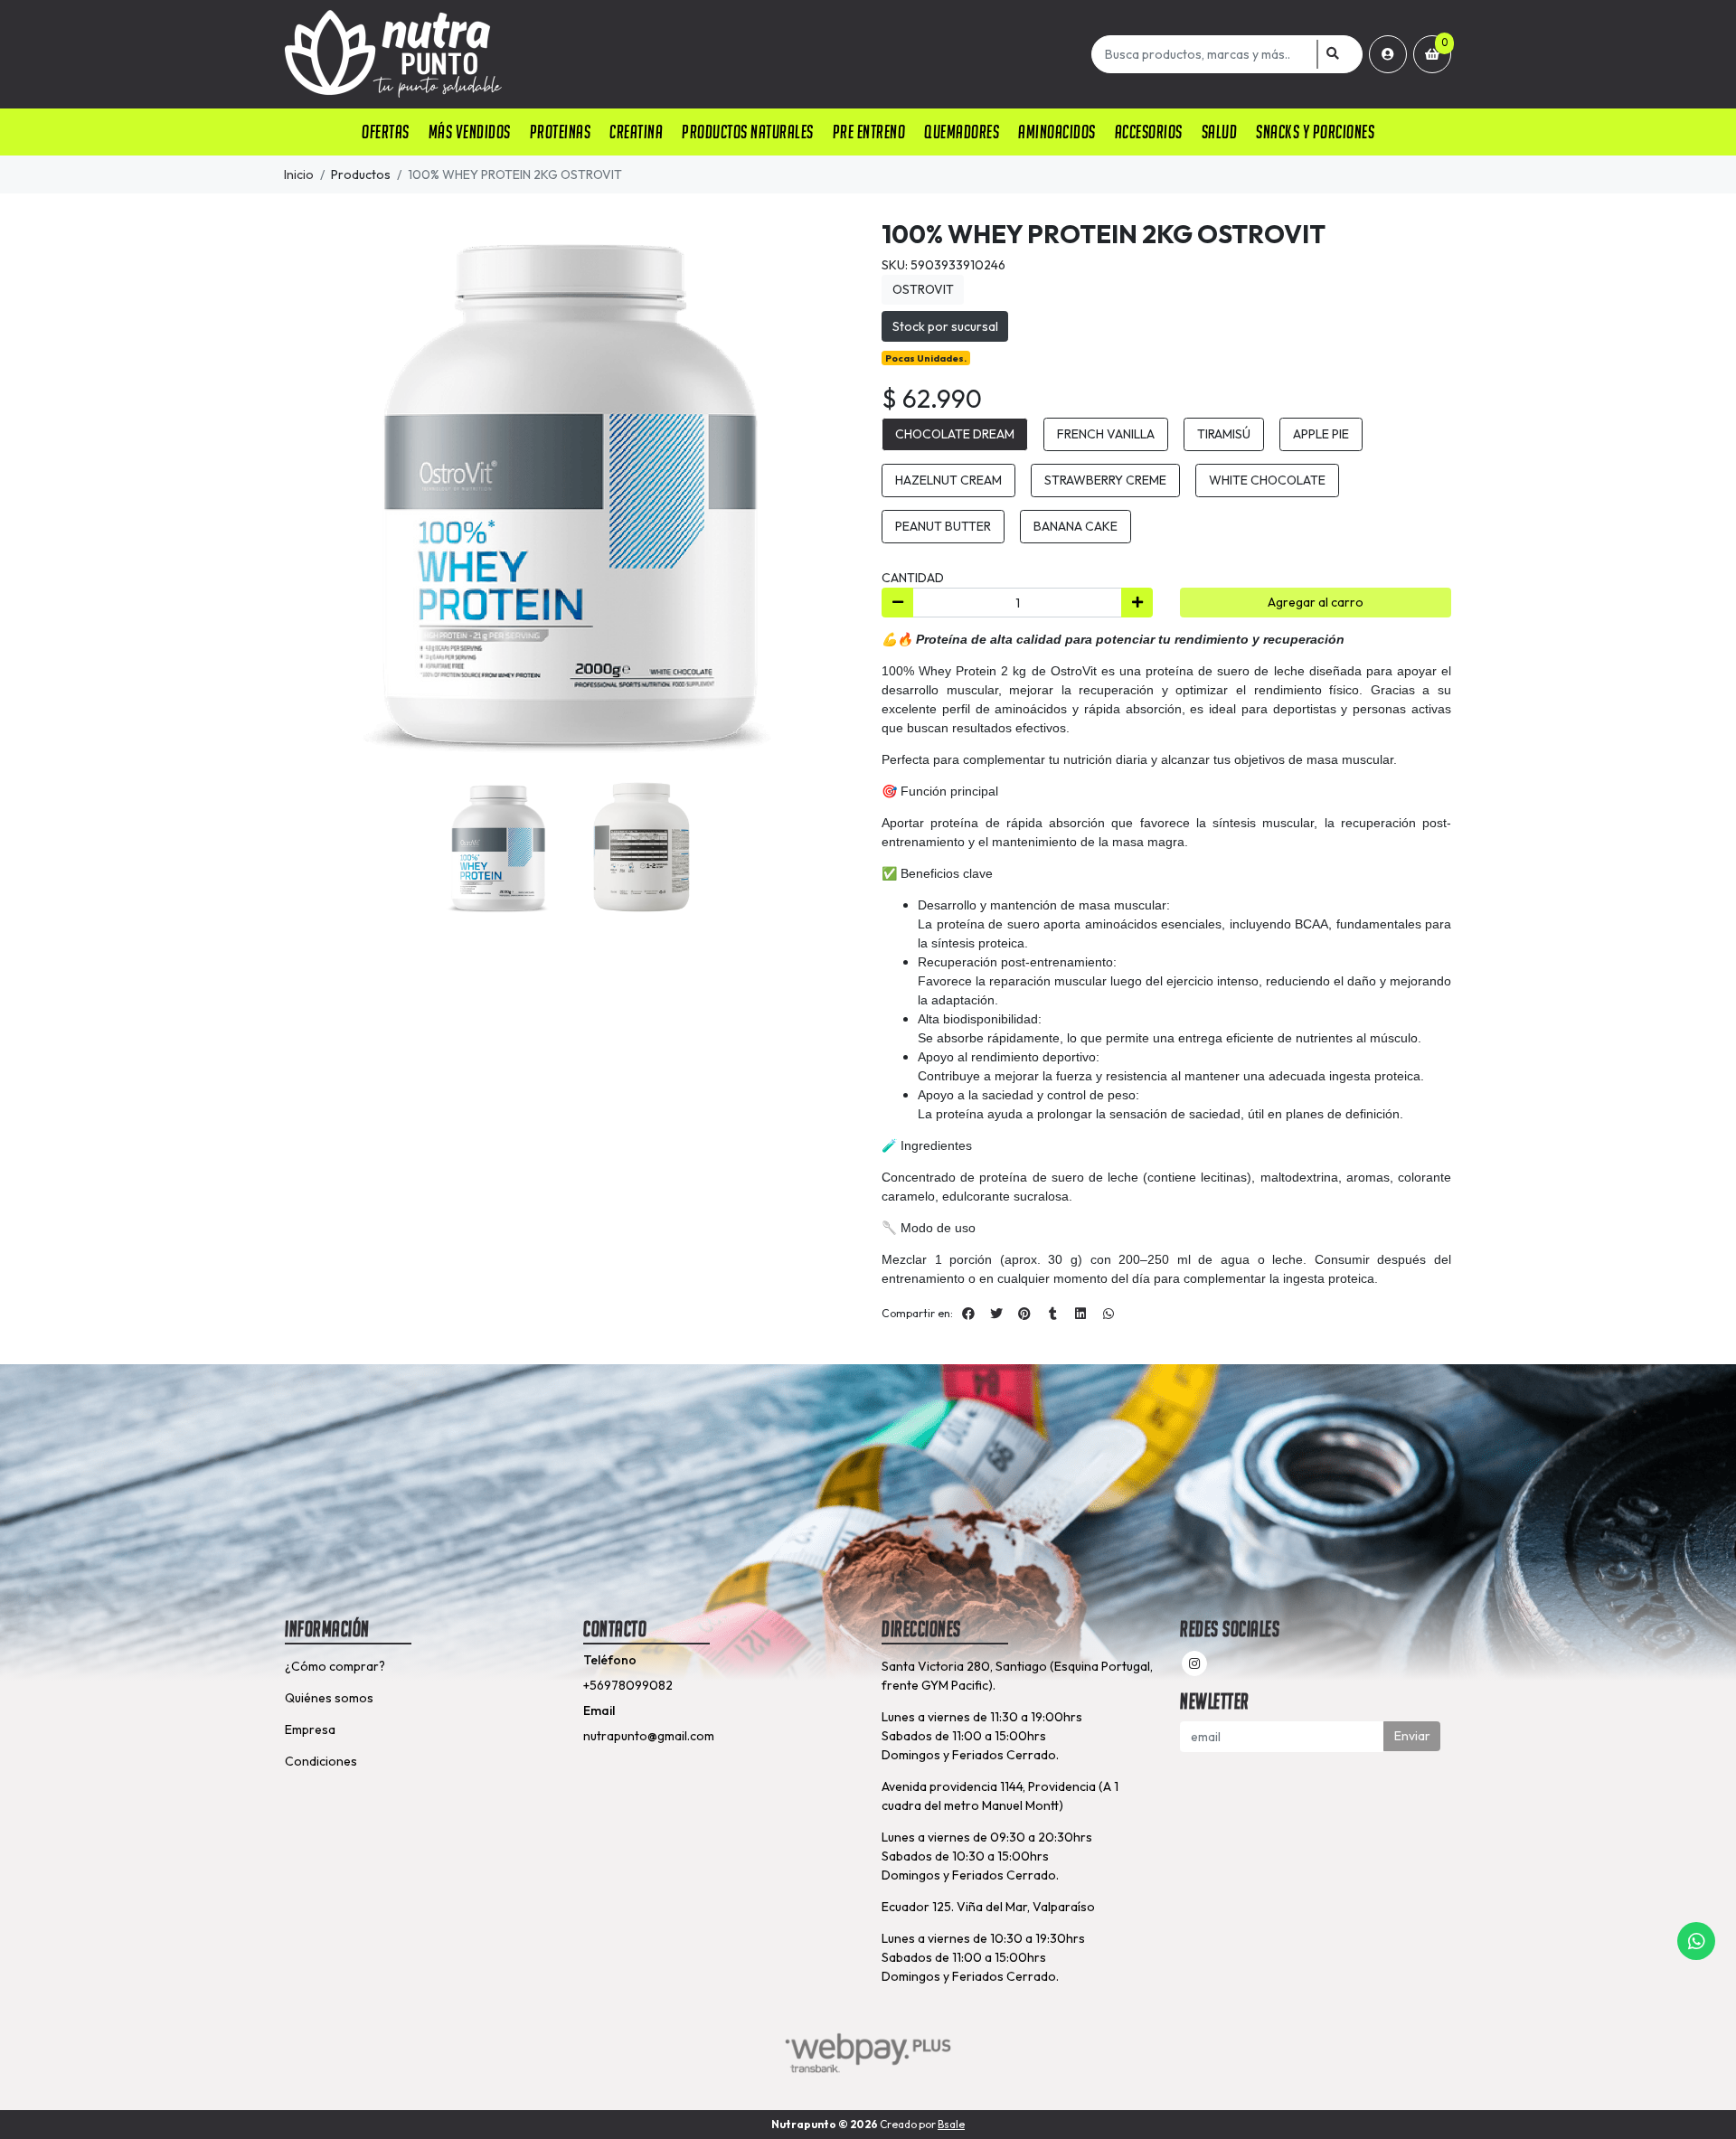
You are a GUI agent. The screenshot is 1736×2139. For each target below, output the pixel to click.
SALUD (1220, 132)
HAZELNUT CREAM (948, 480)
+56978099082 (628, 1685)
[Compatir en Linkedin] (1080, 1314)
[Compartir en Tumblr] (1052, 1314)
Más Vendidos (470, 132)
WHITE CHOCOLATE (1267, 480)
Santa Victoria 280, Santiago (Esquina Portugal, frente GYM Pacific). (1017, 1676)
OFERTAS (386, 132)
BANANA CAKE (1076, 526)
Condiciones (321, 1761)
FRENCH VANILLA (1106, 434)
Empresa (310, 1729)
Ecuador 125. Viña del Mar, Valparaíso (988, 1907)
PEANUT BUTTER (943, 526)
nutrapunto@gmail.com (649, 1736)
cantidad (913, 578)
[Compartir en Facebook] (968, 1314)
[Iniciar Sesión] (1388, 54)
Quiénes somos (329, 1698)
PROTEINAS (561, 132)
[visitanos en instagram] (1194, 1663)
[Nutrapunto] (685, 54)
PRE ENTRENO (869, 132)
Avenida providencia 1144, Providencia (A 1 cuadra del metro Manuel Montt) (1000, 1796)
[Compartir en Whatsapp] (1109, 1314)
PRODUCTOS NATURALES (748, 132)
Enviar (1412, 1736)
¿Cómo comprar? (335, 1666)
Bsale (951, 2124)
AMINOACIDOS (1057, 132)
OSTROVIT (923, 289)
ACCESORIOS (1149, 132)
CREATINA (636, 132)
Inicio (299, 174)
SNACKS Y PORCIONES (1315, 132)
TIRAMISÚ (1224, 434)
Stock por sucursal (945, 326)
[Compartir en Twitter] (996, 1314)
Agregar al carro (1316, 602)
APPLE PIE (1321, 434)
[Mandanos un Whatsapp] (1696, 1941)
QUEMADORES (962, 132)
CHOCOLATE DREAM (955, 434)
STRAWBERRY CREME (1105, 480)
